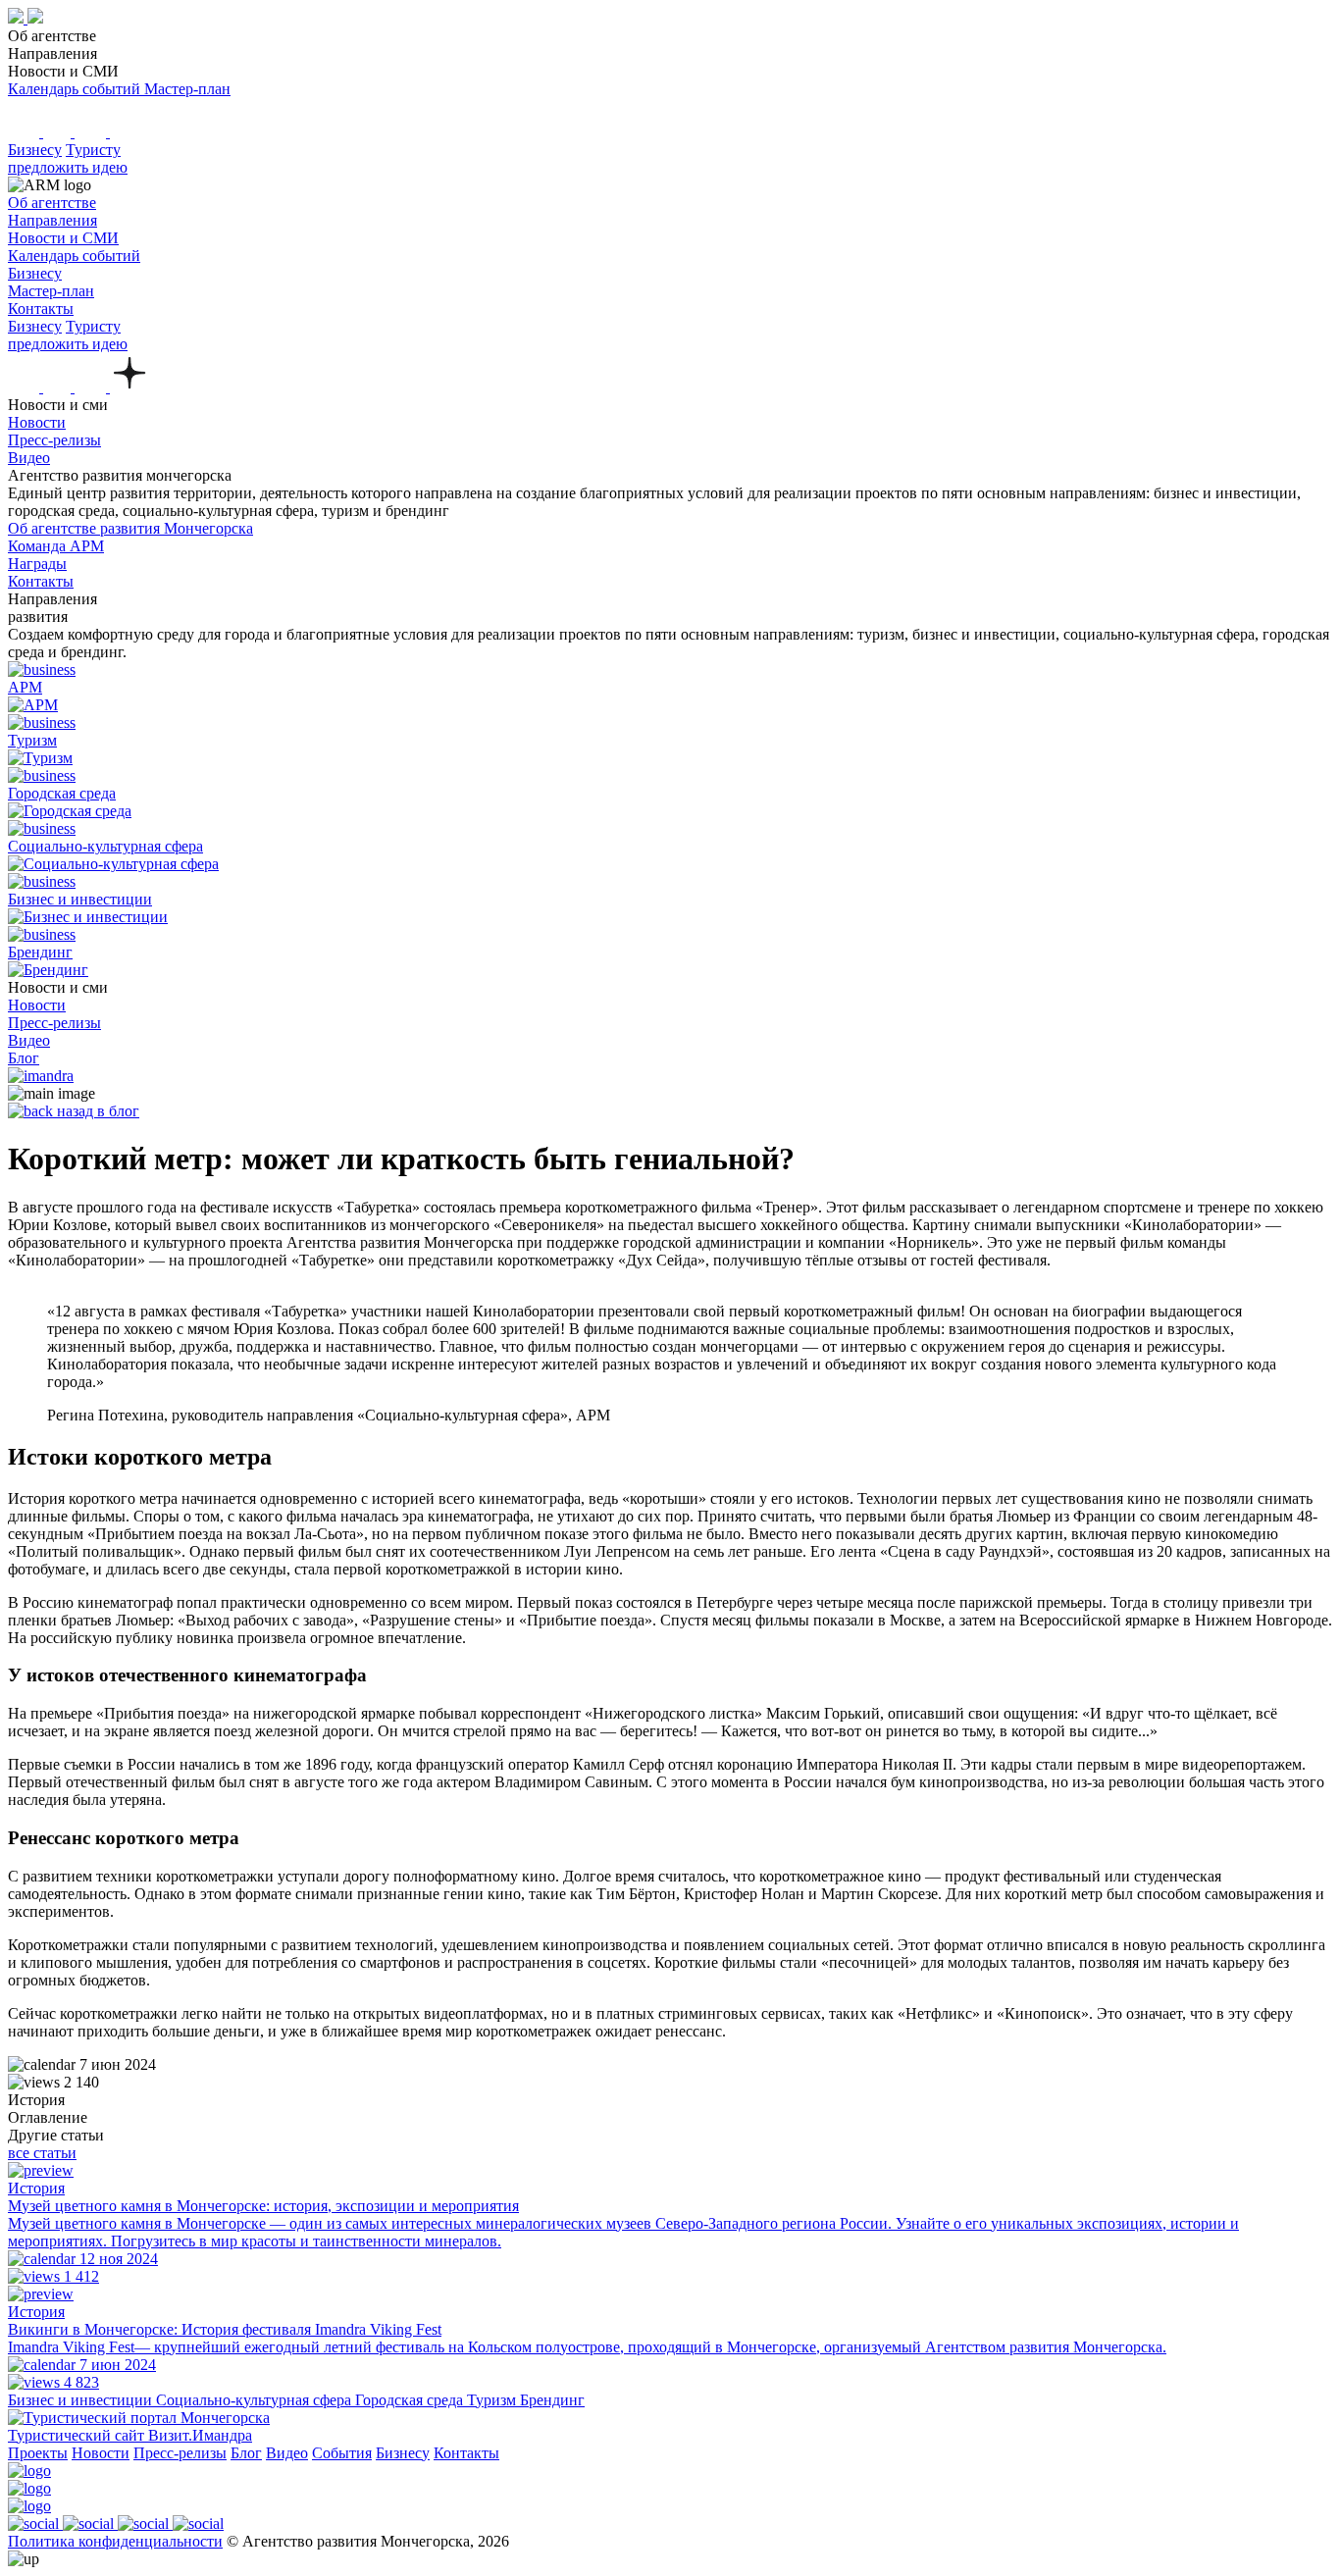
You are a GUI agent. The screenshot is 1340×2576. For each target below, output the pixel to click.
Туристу (93, 150)
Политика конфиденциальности (115, 2541)
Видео (287, 2453)
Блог (246, 2453)
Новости (101, 2453)
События (342, 2453)
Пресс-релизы (180, 2453)
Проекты (38, 2453)
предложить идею (68, 167)
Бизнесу (35, 150)
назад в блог (96, 1111)
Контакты (466, 2453)
